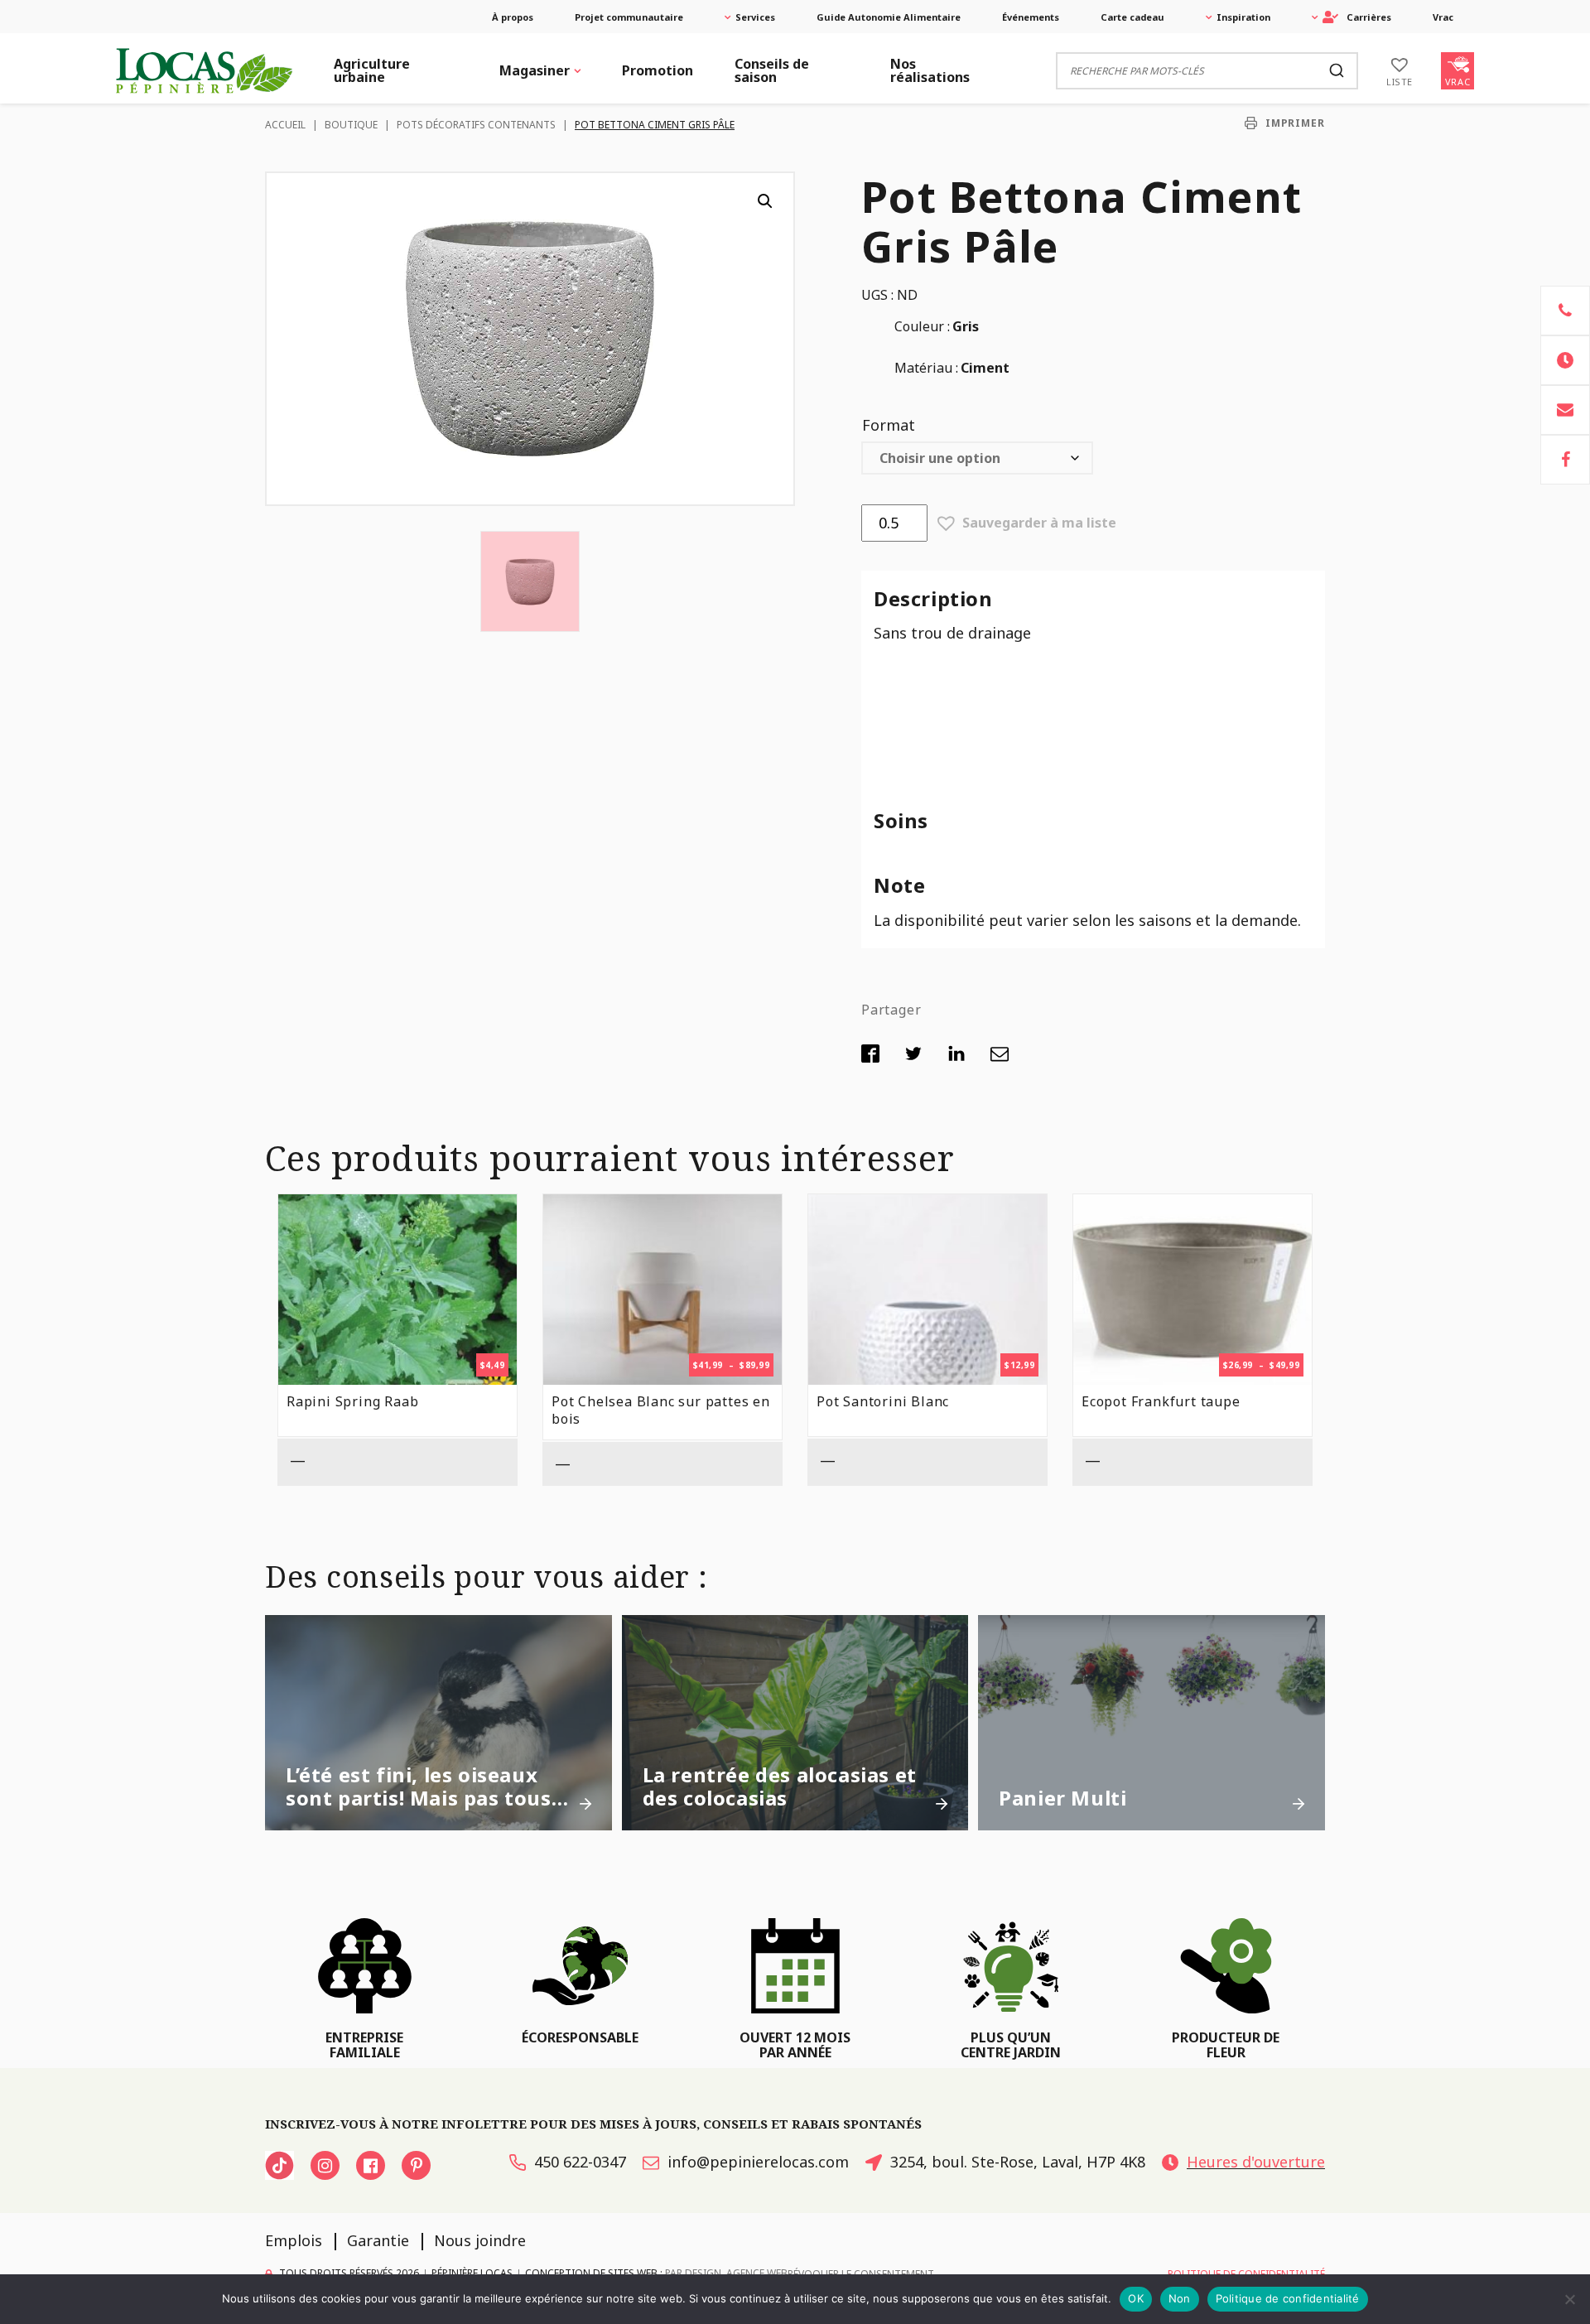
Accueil (285, 125)
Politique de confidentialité (1288, 2298)
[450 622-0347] (1565, 311)
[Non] (1569, 2299)
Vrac (1443, 17)
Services (755, 17)
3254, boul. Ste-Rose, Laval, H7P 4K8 (1018, 2162)
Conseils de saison (772, 70)
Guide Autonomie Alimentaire (889, 17)
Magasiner (535, 70)
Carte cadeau (1132, 17)
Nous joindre (480, 2240)
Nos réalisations (930, 70)
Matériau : (926, 368)
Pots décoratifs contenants (476, 125)
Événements (1031, 17)
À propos (513, 17)
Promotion (658, 70)
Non (1180, 2298)
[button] (765, 201)
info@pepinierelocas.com (758, 2162)
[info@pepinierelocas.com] (1565, 410)
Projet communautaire (629, 17)
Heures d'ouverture (1256, 2162)
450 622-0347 (580, 2162)
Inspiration (1243, 17)
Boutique (351, 125)
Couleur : (922, 326)
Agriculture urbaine (372, 70)
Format (889, 425)
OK (1136, 2298)
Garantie (378, 2240)
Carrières (1369, 17)
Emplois (294, 2240)
